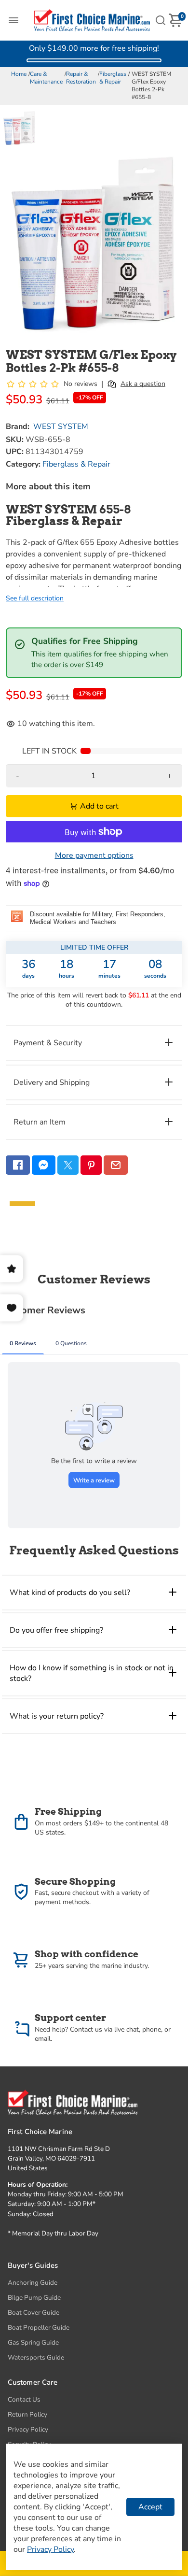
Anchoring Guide (33, 2283)
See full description (35, 598)
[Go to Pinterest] (91, 1165)
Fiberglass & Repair (113, 78)
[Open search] (161, 20)
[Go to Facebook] (18, 1165)
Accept (150, 2507)
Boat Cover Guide (34, 2313)
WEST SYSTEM (61, 427)
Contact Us (24, 2399)
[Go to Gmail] (116, 1165)
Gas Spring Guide (33, 2342)
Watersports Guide (36, 2357)
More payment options (94, 855)
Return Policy (27, 2414)
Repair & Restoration (81, 78)
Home (19, 74)
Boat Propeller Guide (39, 2327)
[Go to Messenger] (44, 1165)
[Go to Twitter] (68, 1165)
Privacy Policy (28, 2429)
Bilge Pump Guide (34, 2298)
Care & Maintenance (46, 78)
